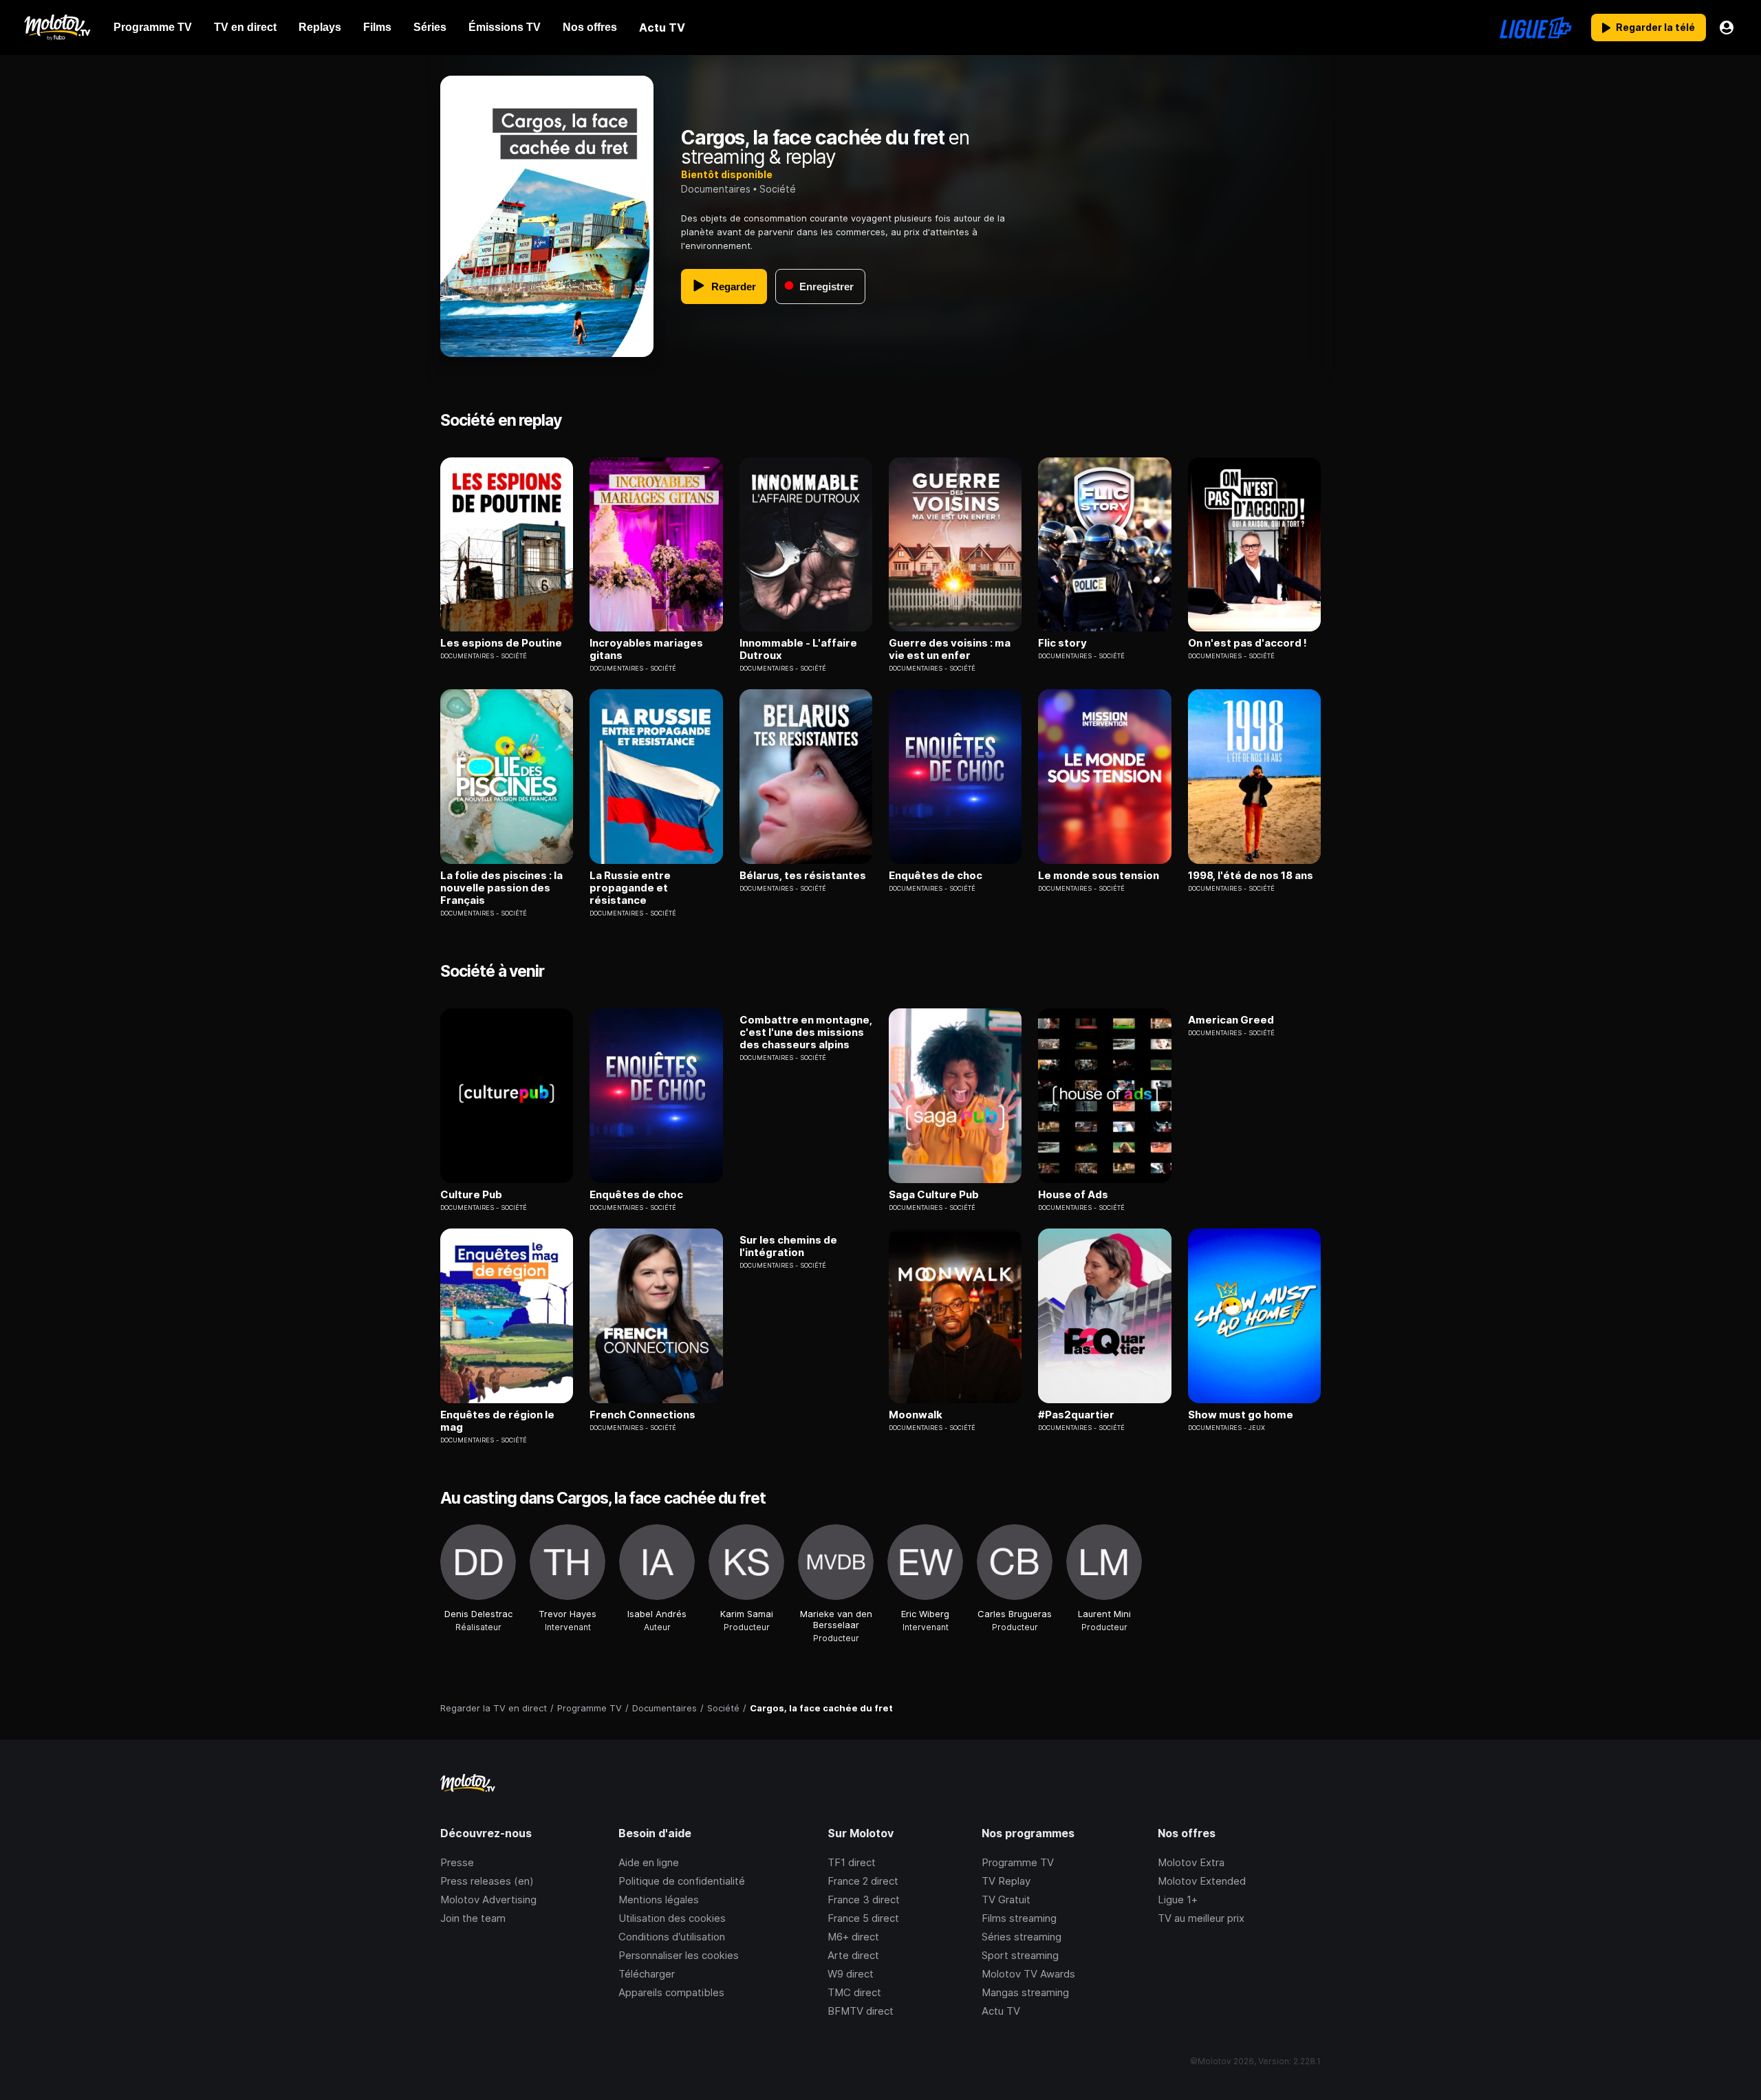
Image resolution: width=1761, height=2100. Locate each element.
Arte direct (853, 1955)
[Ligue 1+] (1536, 28)
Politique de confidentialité (682, 1881)
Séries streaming (1022, 1937)
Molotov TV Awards (1028, 1974)
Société (778, 189)
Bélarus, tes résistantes (803, 876)
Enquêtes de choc (936, 876)
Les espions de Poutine (501, 643)
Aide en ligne (649, 1862)
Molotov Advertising (488, 1899)
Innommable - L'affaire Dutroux (798, 649)
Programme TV (1018, 1862)
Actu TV (1001, 2011)
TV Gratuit (1006, 1899)
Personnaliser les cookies (679, 1955)
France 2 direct (863, 1881)
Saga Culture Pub (934, 1195)
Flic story (1062, 643)
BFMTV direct (861, 2011)
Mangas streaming (1025, 1992)
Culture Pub (471, 1195)
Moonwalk (916, 1415)
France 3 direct (864, 1899)
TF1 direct (852, 1862)
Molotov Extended (1202, 1881)
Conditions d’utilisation (672, 1937)
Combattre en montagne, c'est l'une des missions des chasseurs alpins (806, 1032)
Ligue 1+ (1178, 1899)
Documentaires (716, 189)
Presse (457, 1862)
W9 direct (851, 1974)
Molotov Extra (1191, 1862)
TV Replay (1006, 1881)
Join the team (473, 1918)
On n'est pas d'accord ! (1247, 643)
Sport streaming (1020, 1955)
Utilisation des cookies (672, 1918)
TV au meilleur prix (1201, 1918)
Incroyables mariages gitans (646, 649)
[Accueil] (57, 28)
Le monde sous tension (1099, 876)
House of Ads (1073, 1195)
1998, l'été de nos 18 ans (1251, 876)
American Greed (1231, 1020)
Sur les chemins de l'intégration (788, 1246)
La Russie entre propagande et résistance (630, 888)
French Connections (642, 1415)
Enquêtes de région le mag (497, 1421)
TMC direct (854, 1992)
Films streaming (1019, 1918)
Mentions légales (659, 1899)
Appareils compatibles (671, 1992)
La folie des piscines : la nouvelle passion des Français (501, 888)
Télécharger (647, 1974)
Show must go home (1241, 1415)
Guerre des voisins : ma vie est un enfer (950, 649)
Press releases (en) (487, 1881)
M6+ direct (853, 1937)
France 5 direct (863, 1918)
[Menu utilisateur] (1727, 28)
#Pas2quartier (1076, 1415)
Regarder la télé (1655, 27)
